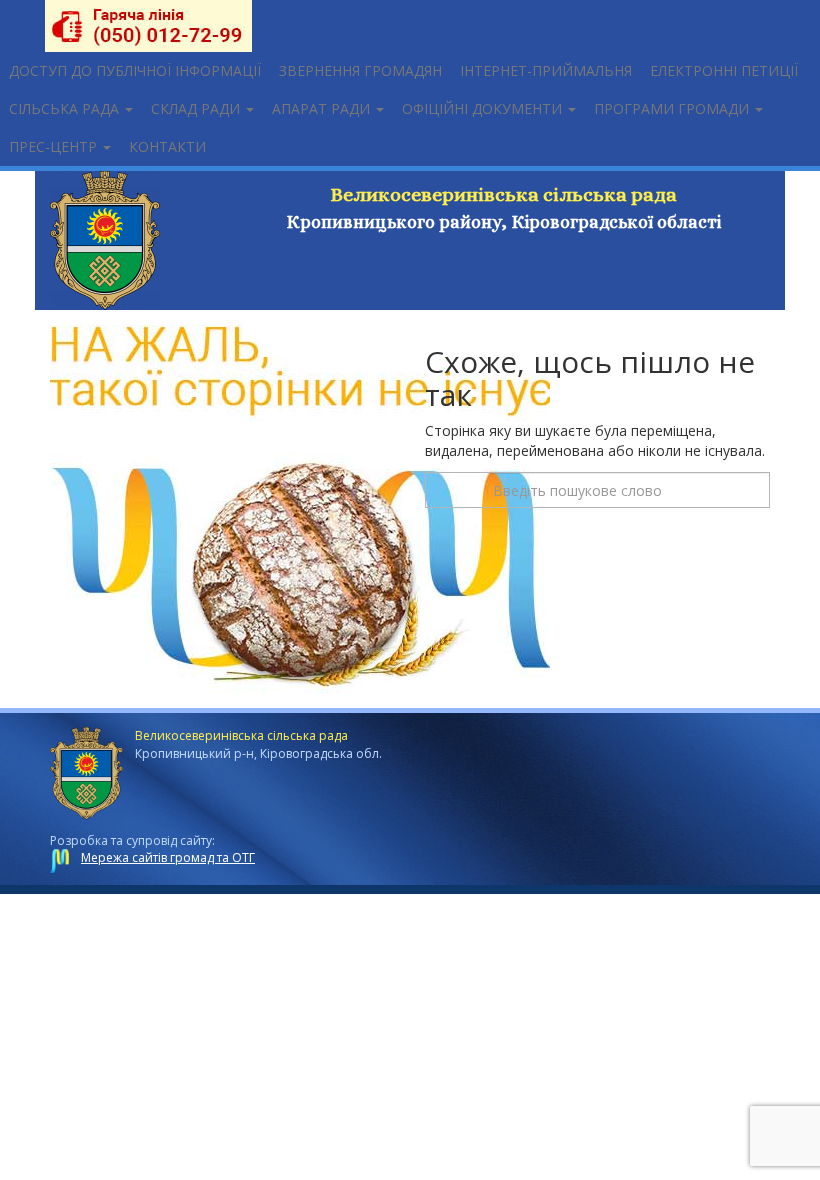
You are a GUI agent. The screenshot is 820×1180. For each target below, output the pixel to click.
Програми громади (673, 108)
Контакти (167, 146)
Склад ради (197, 108)
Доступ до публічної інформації (135, 70)
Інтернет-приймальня (546, 70)
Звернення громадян (360, 70)
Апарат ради (323, 108)
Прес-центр (55, 146)
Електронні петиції (724, 70)
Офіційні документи (484, 108)
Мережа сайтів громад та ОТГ (168, 857)
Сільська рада (66, 108)
